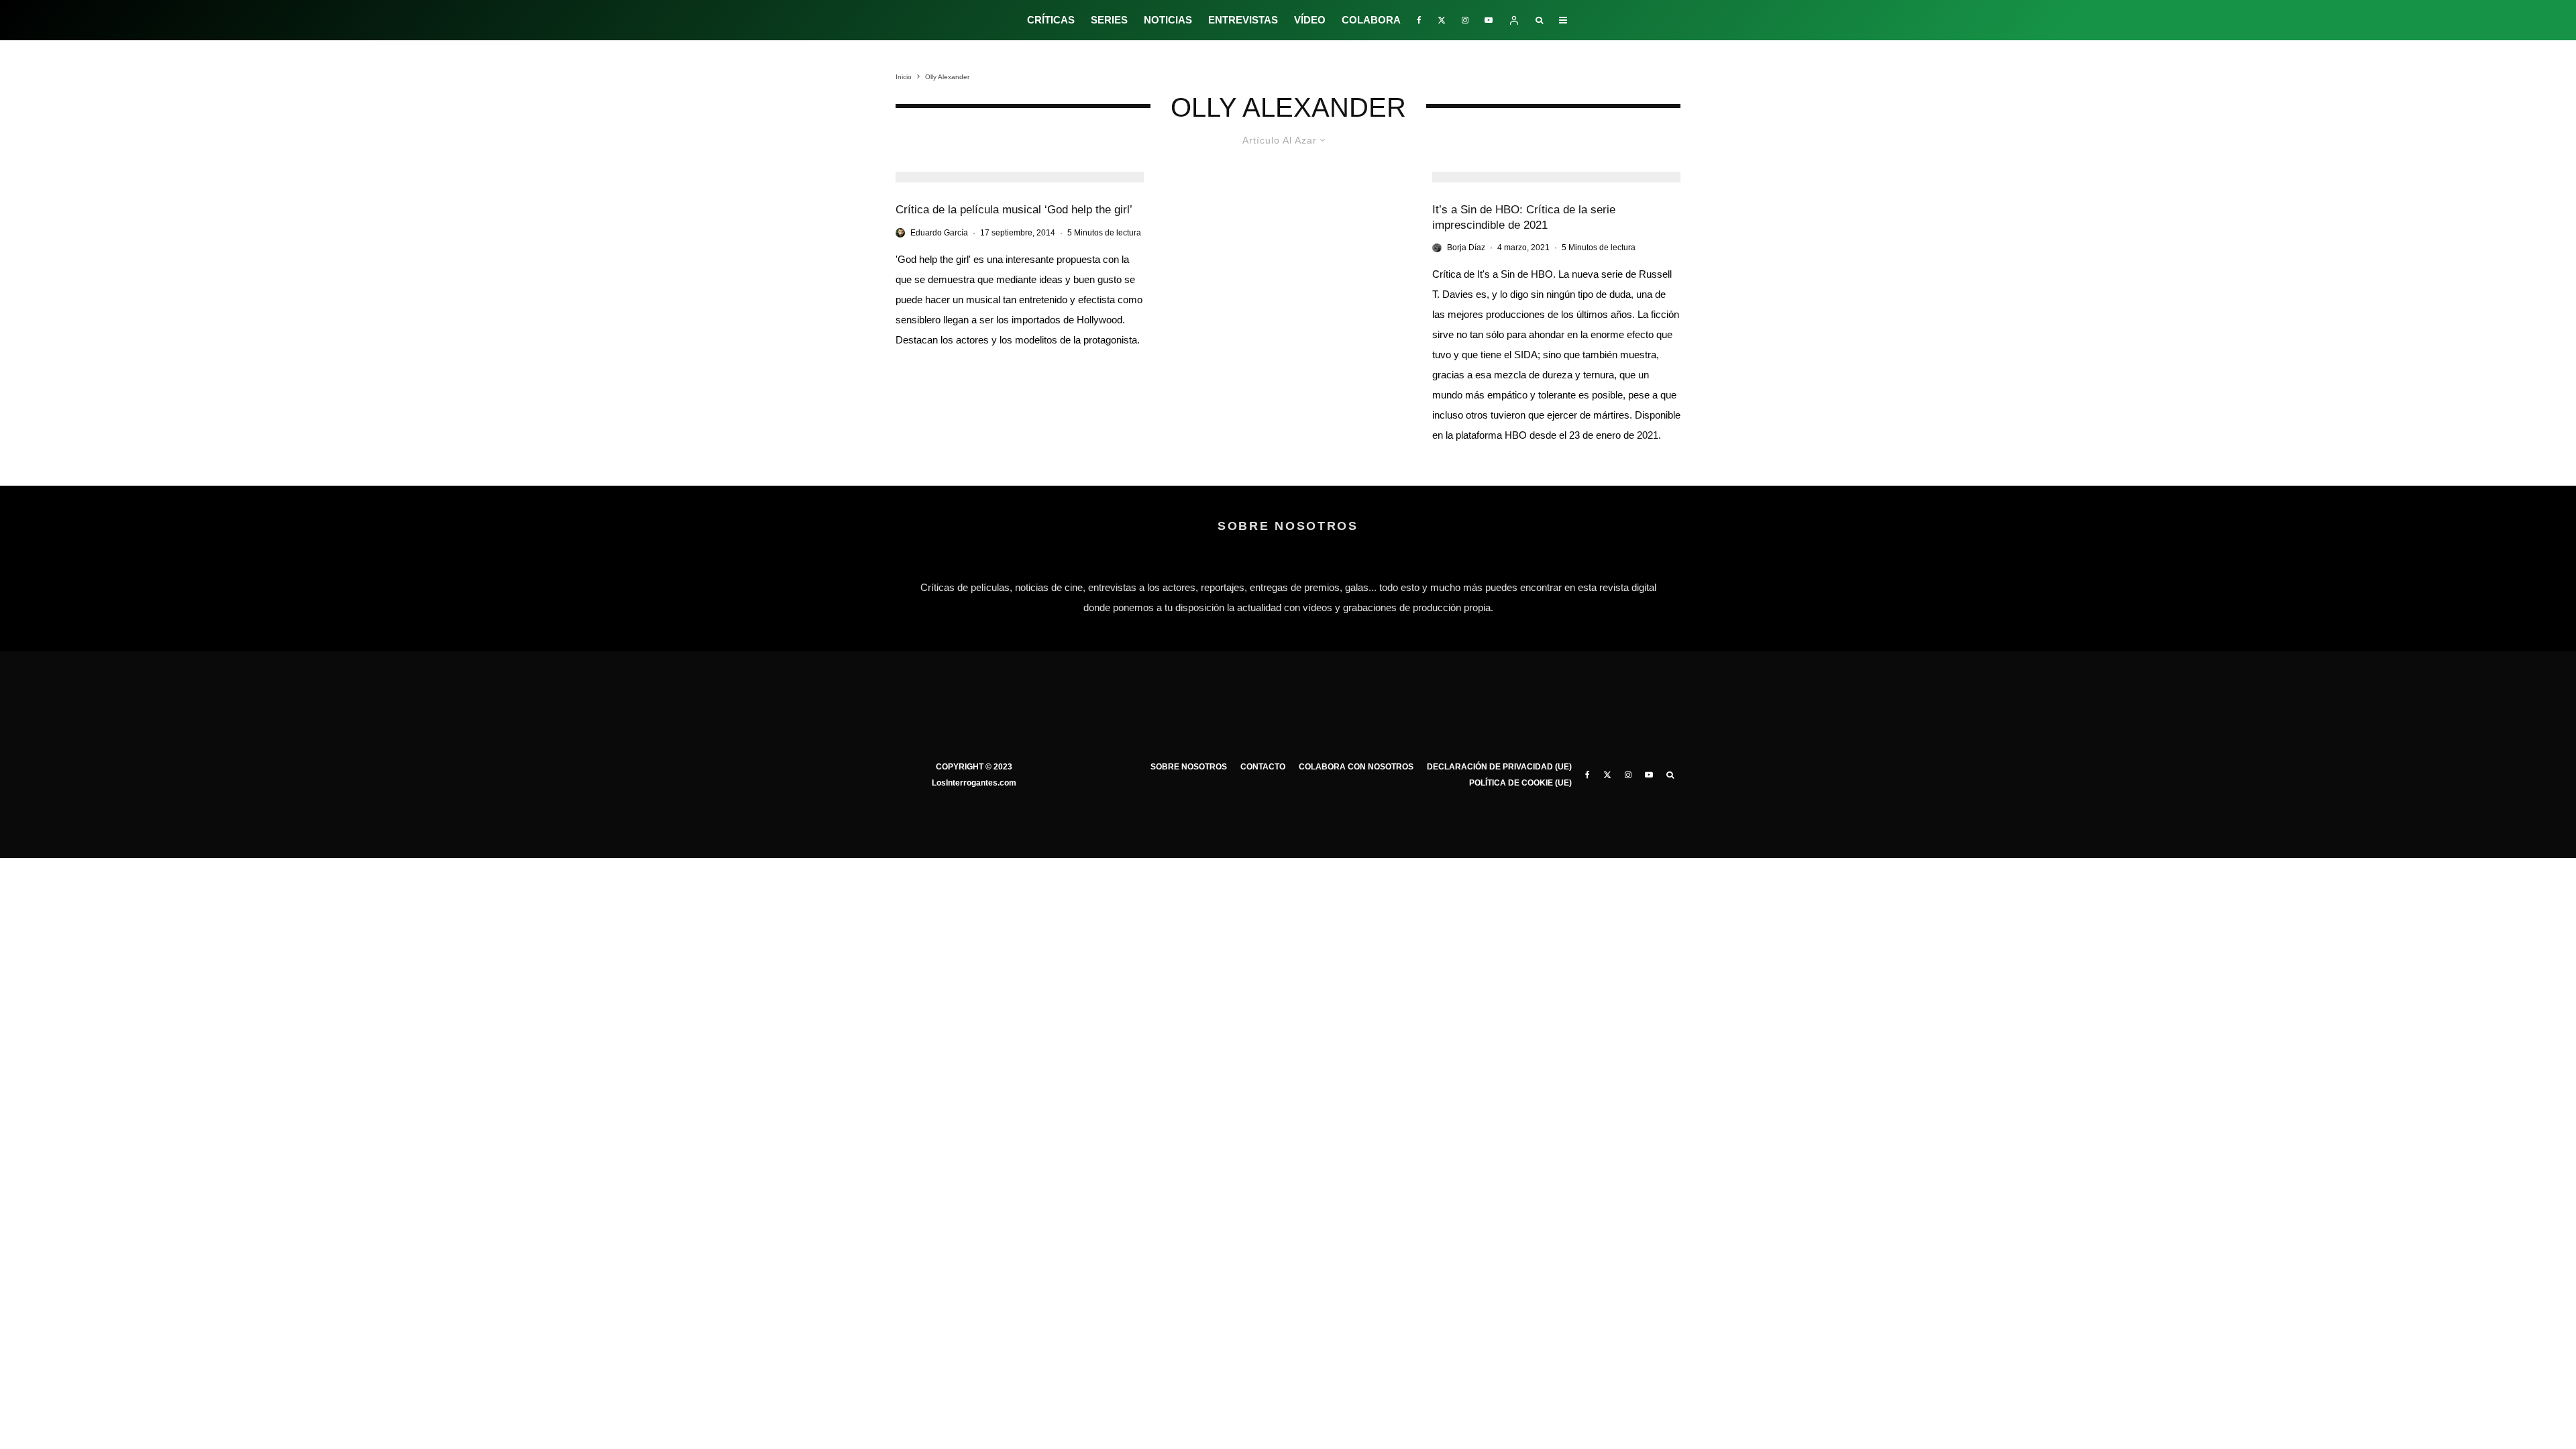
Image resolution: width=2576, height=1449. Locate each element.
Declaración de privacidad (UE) (1499, 767)
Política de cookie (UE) (1520, 783)
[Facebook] (1419, 20)
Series (1109, 20)
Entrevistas (1243, 20)
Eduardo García (939, 233)
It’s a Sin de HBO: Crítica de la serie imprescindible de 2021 (1524, 217)
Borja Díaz (1466, 248)
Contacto (1263, 767)
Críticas (1051, 20)
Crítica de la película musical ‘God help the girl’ (1014, 210)
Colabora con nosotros (1356, 767)
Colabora (1371, 20)
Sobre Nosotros (1189, 767)
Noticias (1168, 20)
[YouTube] (1489, 20)
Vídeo (1310, 20)
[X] (1442, 20)
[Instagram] (1465, 20)
